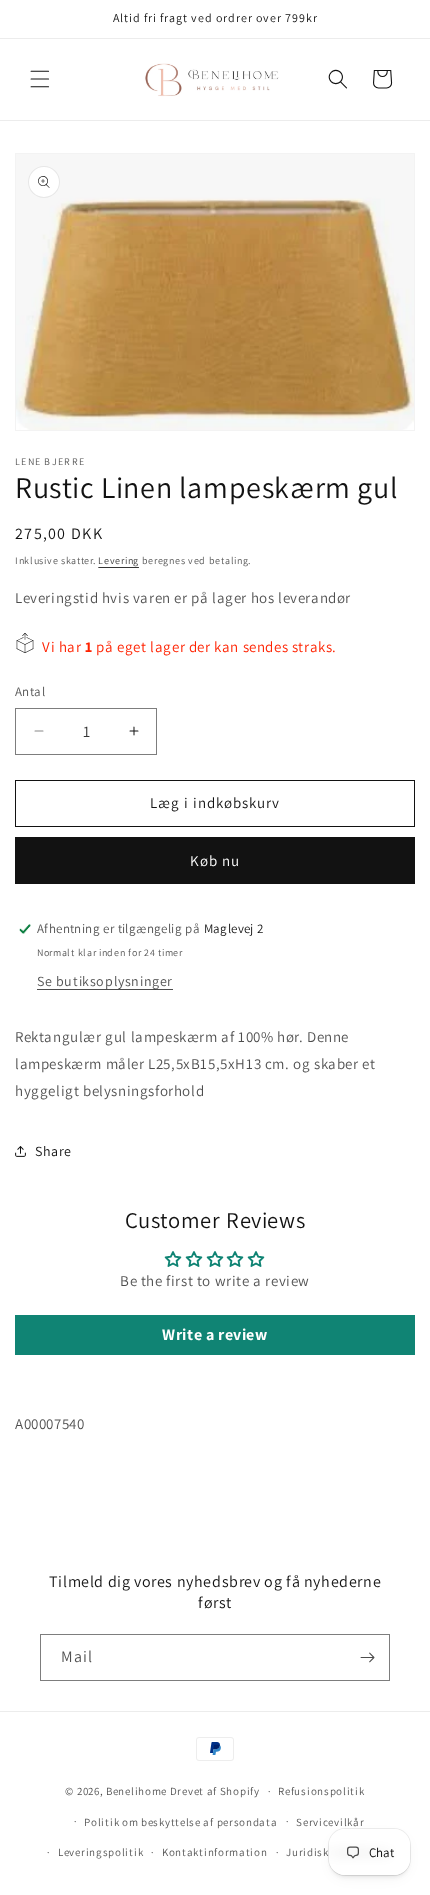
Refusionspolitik (321, 1791)
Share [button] (53, 1151)
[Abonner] (367, 1657)
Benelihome (136, 1791)
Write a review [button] (214, 1334)
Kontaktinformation (215, 1852)
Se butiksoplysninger (105, 981)
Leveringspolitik (100, 1852)
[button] (40, 79)
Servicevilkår (330, 1822)
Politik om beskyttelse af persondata (180, 1822)
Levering (118, 560)
